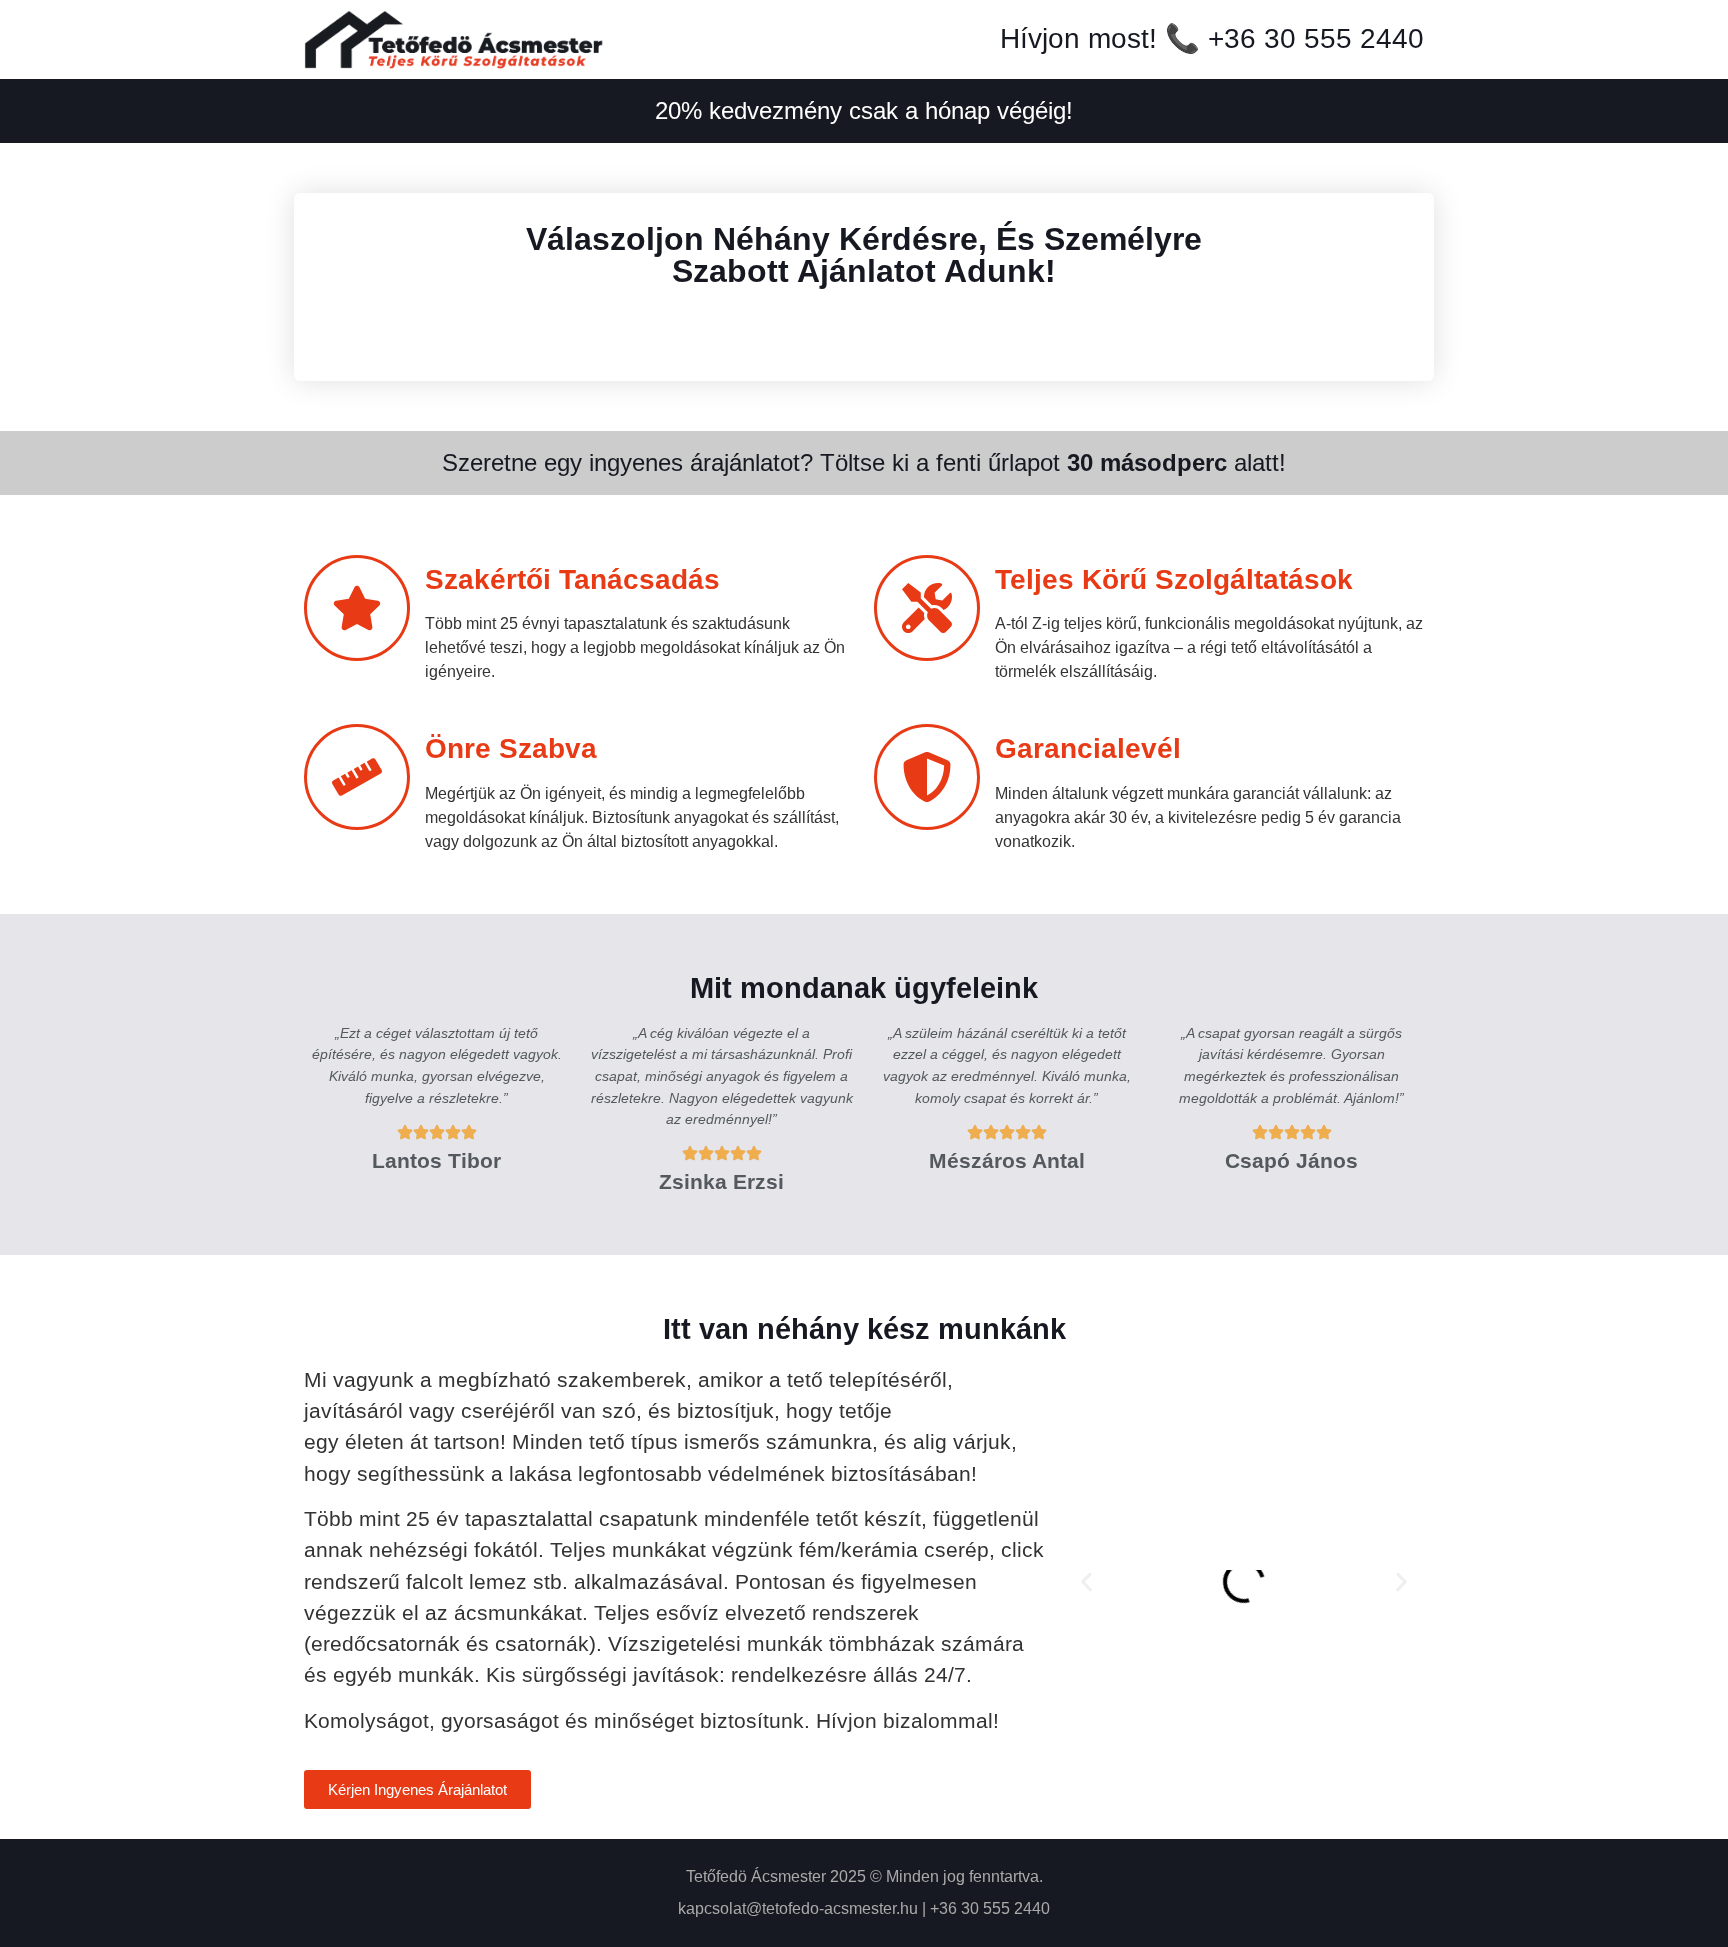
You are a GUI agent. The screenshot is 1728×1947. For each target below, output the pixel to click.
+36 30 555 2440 (990, 1908)
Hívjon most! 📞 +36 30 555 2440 (1212, 38)
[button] (1086, 1581)
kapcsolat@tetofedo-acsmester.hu (798, 1908)
